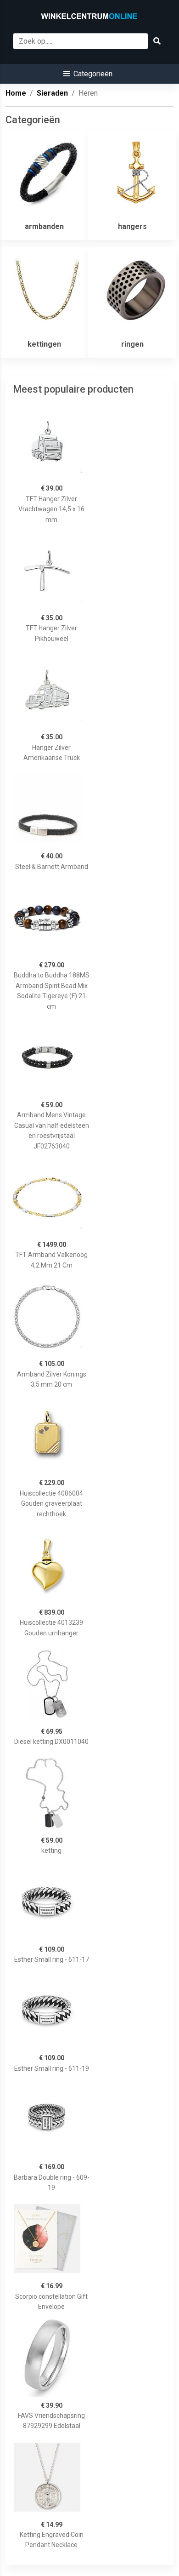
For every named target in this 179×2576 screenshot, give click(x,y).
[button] (88, 74)
